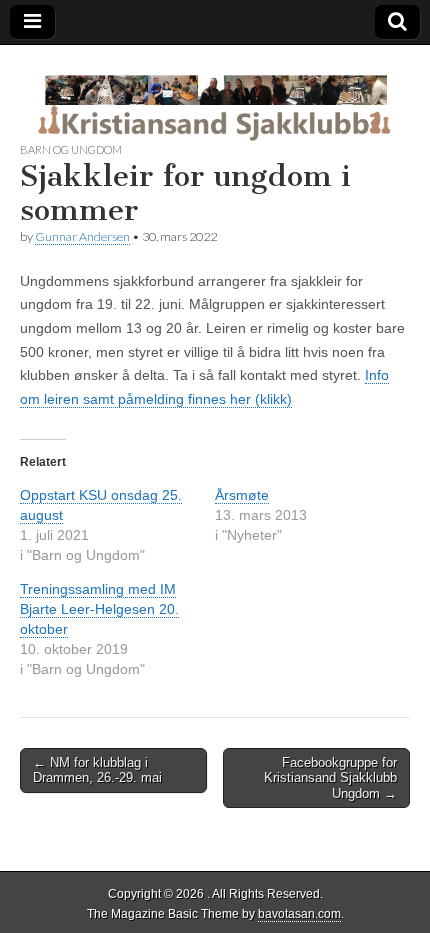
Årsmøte (242, 495)
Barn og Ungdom (71, 149)
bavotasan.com (299, 914)
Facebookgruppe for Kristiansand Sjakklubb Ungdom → (330, 778)
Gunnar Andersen (82, 236)
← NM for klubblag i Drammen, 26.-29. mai (97, 770)
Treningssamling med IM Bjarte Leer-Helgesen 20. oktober (99, 609)
